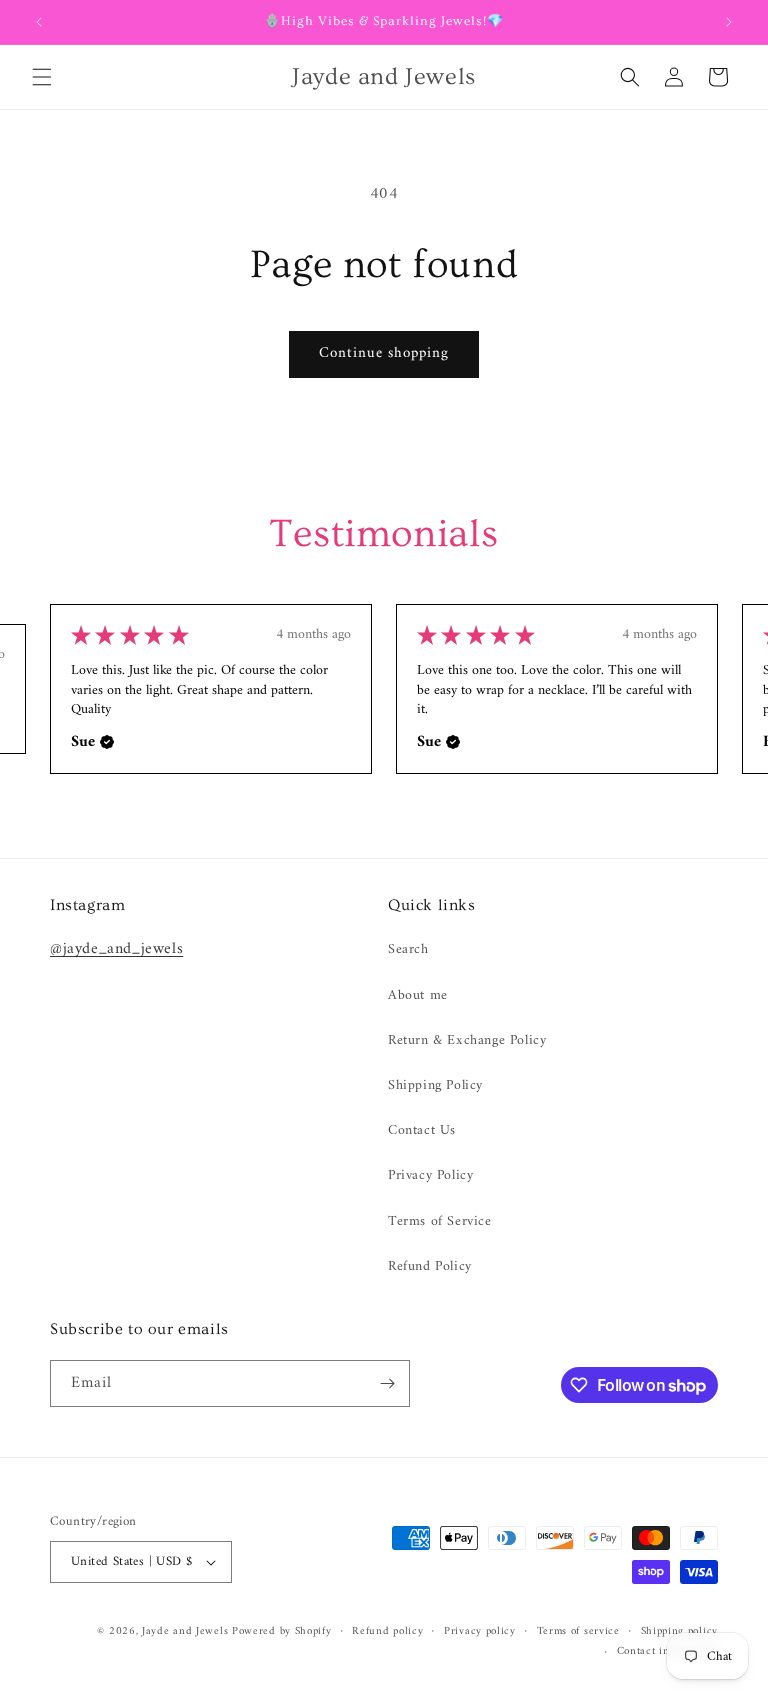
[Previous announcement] (39, 22)
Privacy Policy (430, 1175)
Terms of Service (440, 1221)
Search (408, 949)
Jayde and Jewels (187, 1631)
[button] (42, 77)
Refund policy (387, 1632)
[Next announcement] (729, 22)
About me (418, 995)
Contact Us (422, 1130)
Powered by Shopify (282, 1631)
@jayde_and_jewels (116, 949)
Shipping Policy (435, 1085)
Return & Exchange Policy (467, 1040)
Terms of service (578, 1632)
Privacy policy (480, 1632)
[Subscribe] (387, 1383)
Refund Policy (430, 1266)
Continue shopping (384, 353)
